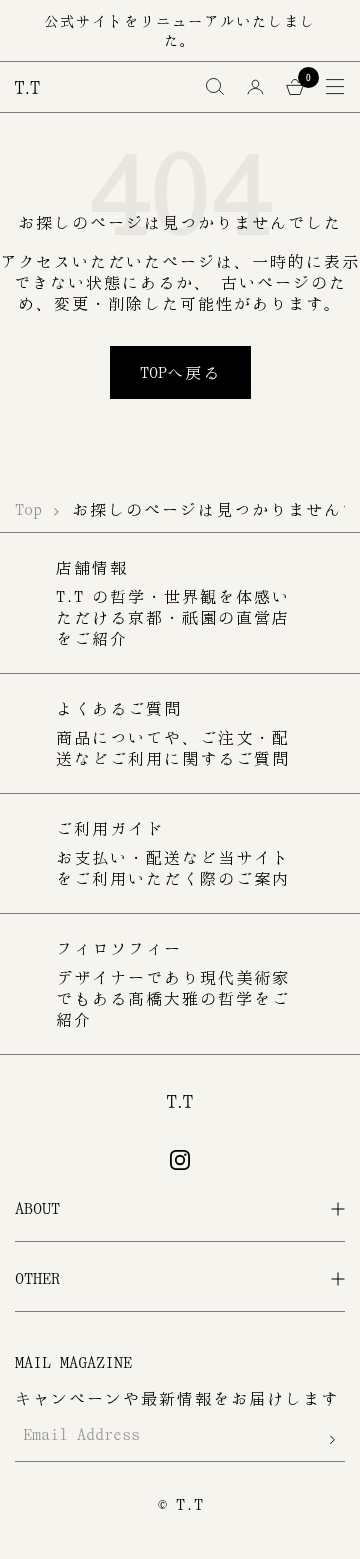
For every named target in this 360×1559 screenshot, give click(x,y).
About (37, 1208)
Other (37, 1278)
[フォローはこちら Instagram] (180, 1160)
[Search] (215, 87)
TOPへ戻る (180, 372)
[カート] (295, 87)
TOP (28, 509)
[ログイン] (255, 87)
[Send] (333, 1439)
